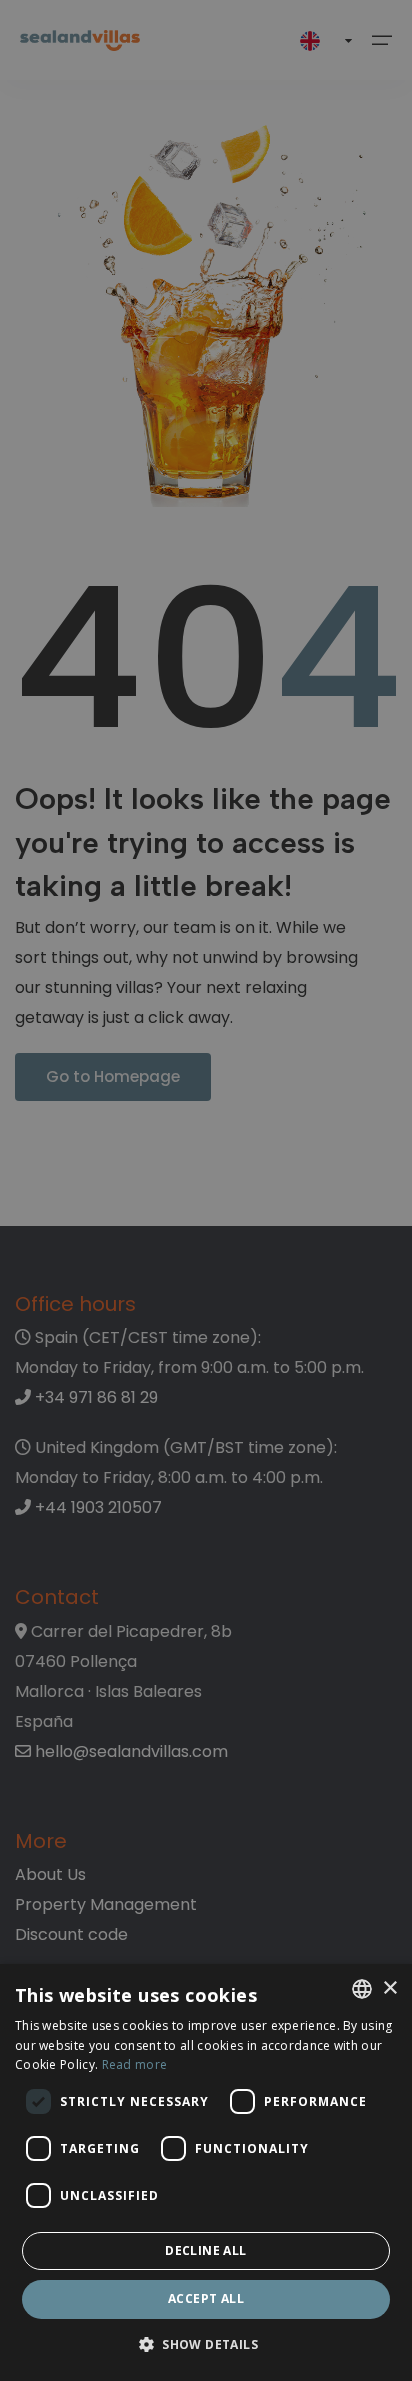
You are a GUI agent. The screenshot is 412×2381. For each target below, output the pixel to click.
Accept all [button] (206, 2298)
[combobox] (362, 1989)
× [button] (389, 1988)
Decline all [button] (205, 2250)
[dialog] (206, 2172)
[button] (206, 2345)
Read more (135, 2064)
